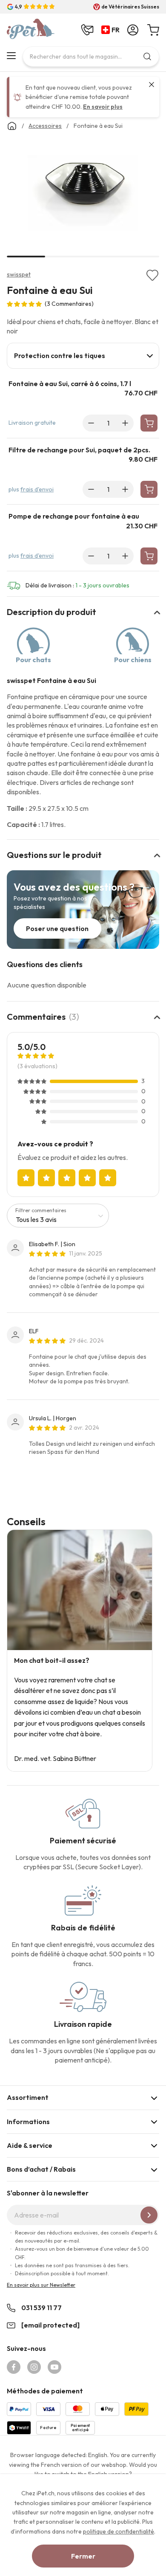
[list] (83, 195)
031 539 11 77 (41, 2308)
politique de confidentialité (119, 2531)
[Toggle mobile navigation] (11, 56)
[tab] (83, 356)
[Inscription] (149, 2215)
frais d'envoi (37, 489)
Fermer (83, 2556)
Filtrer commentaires (41, 1210)
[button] (112, 30)
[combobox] (91, 56)
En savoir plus (103, 107)
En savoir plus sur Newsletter (41, 2285)
